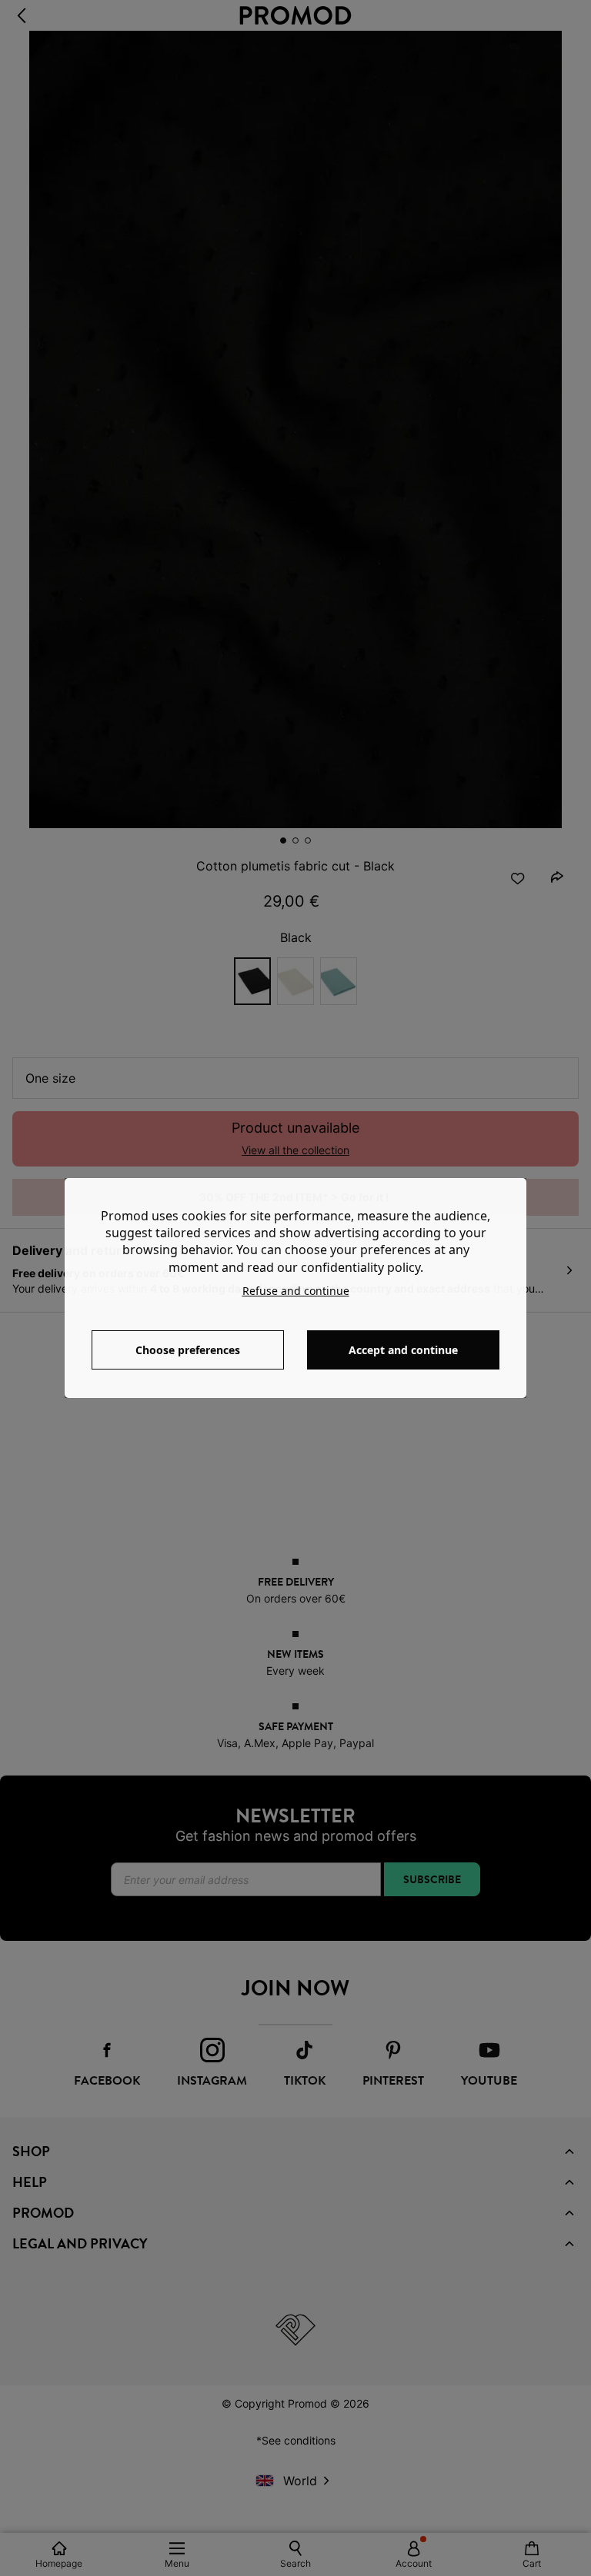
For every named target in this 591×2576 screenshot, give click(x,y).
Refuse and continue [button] (296, 1291)
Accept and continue (403, 1350)
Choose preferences (188, 1350)
